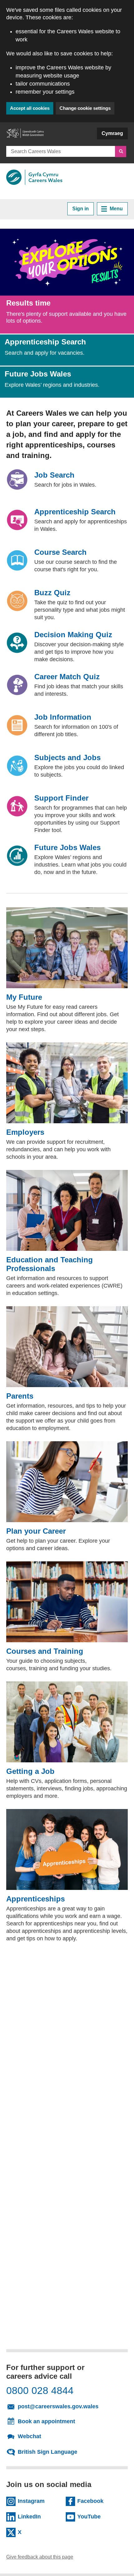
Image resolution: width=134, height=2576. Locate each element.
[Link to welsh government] (25, 136)
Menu (116, 209)
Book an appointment (46, 2421)
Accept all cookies (30, 108)
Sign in (81, 209)
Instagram (39, 2501)
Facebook (99, 2501)
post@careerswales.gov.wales (70, 2406)
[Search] (121, 152)
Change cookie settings (85, 108)
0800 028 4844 (40, 2391)
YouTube (99, 2516)
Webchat (29, 2436)
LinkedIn (39, 2516)
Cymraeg (112, 133)
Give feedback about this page (40, 2557)
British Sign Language (48, 2452)
